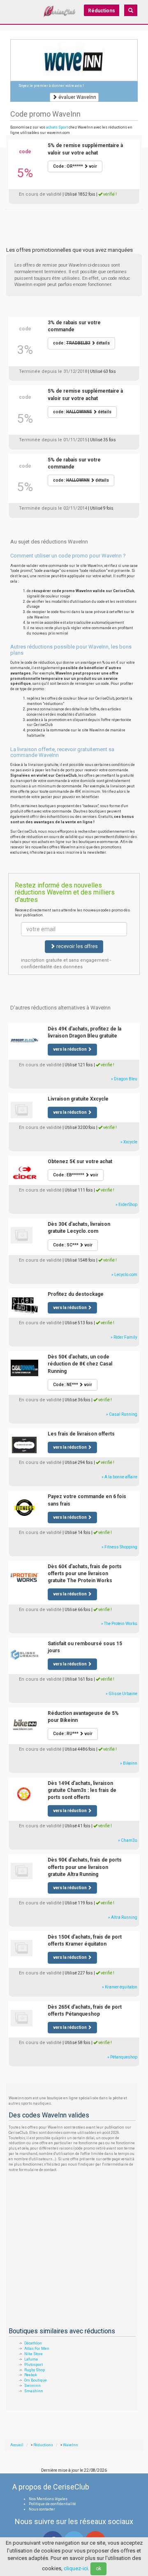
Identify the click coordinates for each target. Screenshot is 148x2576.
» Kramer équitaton (120, 1987)
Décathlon (33, 2343)
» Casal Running (122, 1414)
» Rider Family (124, 1337)
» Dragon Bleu (124, 1079)
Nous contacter (42, 2509)
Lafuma (31, 2359)
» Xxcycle (129, 1142)
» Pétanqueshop (122, 2057)
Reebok (31, 2375)
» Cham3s (128, 1840)
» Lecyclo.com (124, 1275)
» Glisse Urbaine (121, 1694)
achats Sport (57, 127)
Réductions (102, 11)
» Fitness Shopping (119, 1547)
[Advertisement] (74, 219)
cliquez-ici (76, 2568)
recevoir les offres (76, 946)
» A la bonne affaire (119, 1477)
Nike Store (34, 2354)
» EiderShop (126, 1205)
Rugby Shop (35, 2370)
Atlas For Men (37, 2349)
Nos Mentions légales (48, 2499)
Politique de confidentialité (52, 2504)
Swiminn (32, 2386)
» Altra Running (123, 1917)
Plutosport (34, 2365)
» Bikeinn (129, 1763)
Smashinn (34, 2391)
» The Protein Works (119, 1624)
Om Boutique (36, 2380)
